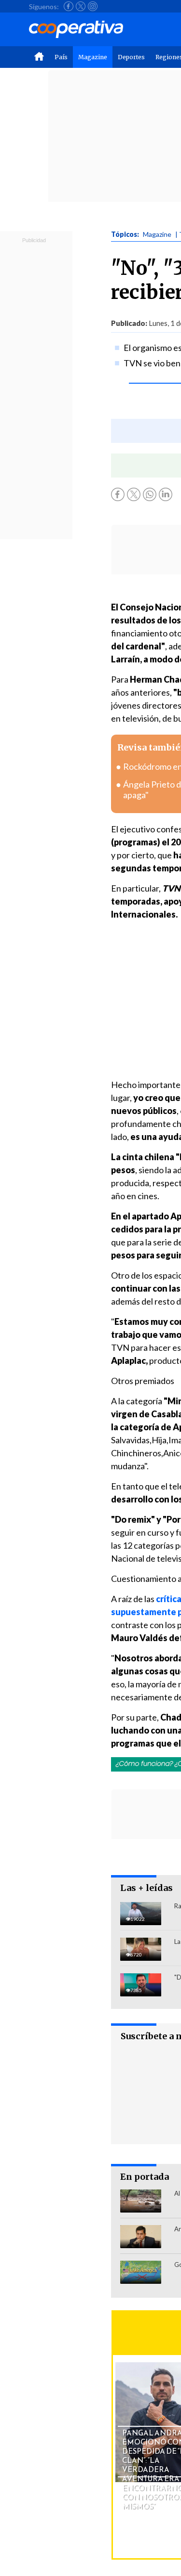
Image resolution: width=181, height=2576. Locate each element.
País (61, 57)
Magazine (93, 57)
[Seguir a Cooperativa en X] (81, 6)
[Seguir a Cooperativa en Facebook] (69, 6)
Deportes (131, 57)
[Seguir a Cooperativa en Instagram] (93, 6)
